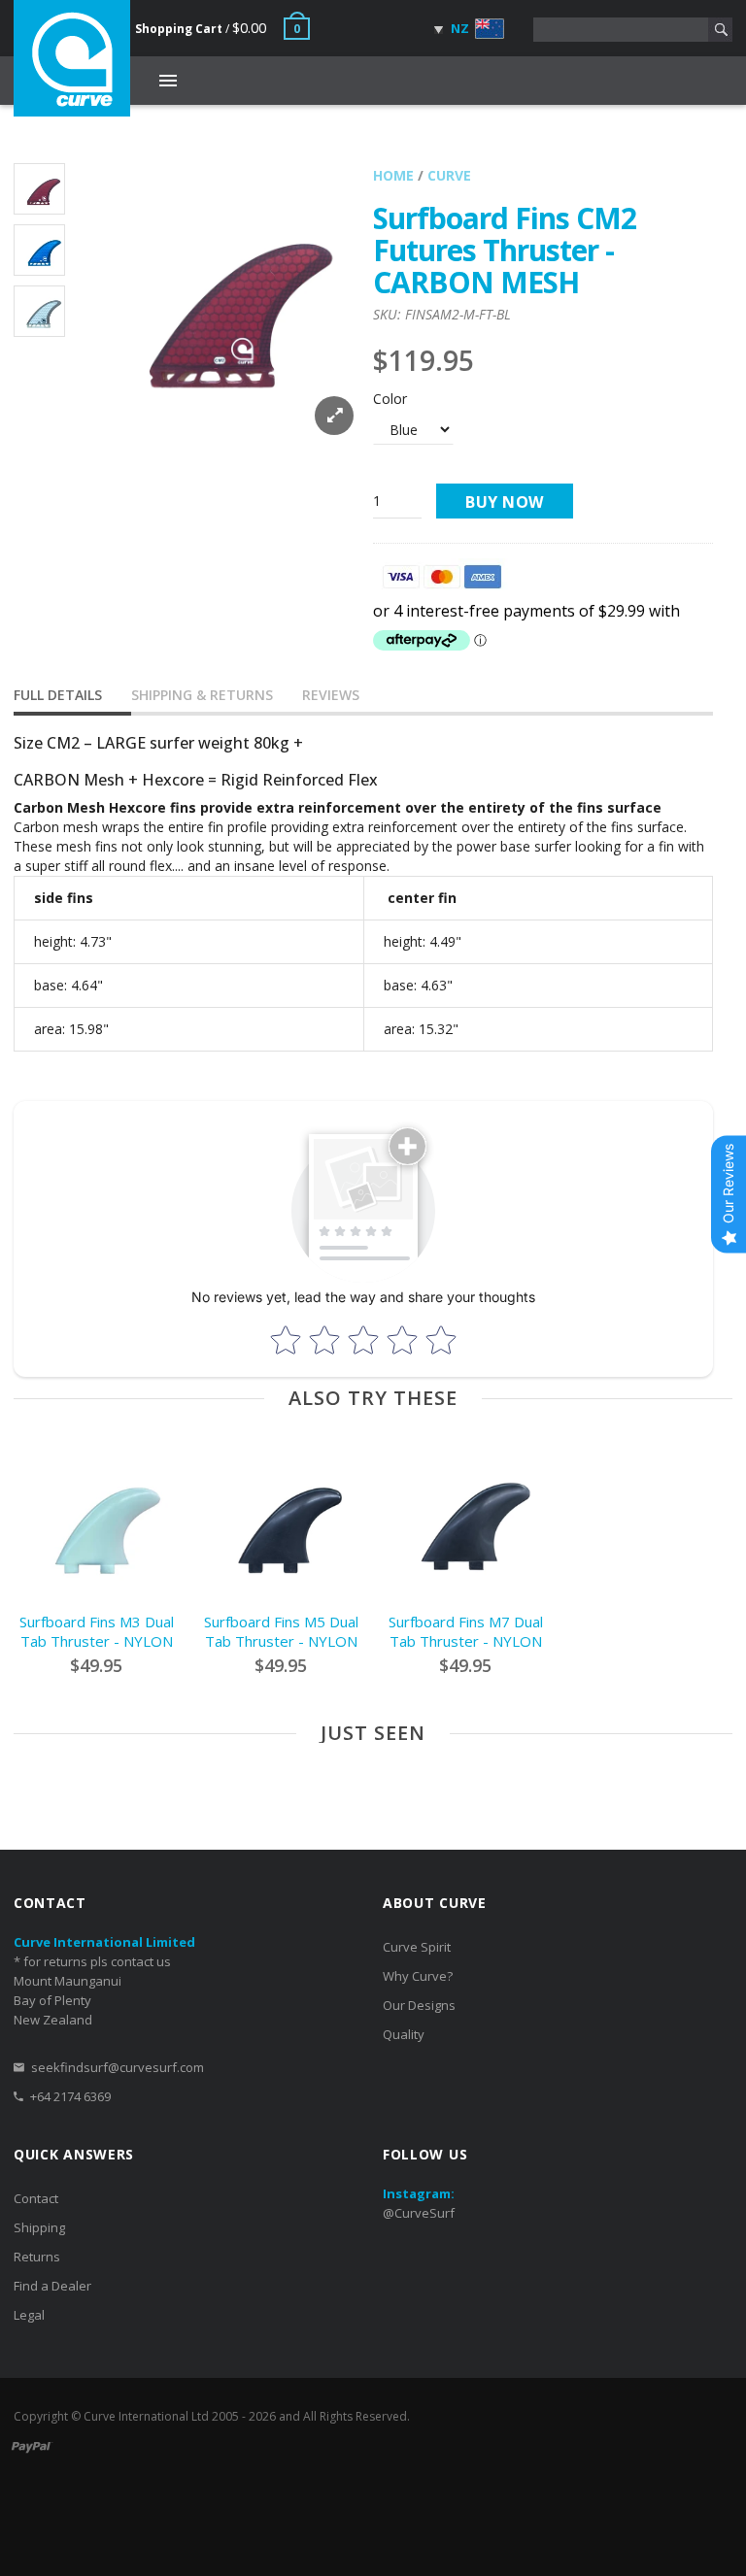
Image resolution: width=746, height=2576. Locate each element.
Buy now (505, 502)
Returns (37, 2257)
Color (390, 399)
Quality (404, 2034)
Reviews (331, 695)
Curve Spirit (417, 1947)
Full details (58, 695)
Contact (36, 2198)
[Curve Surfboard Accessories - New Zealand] (72, 58)
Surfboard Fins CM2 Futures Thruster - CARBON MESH (505, 250)
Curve (449, 175)
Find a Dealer (52, 2286)
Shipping (39, 2227)
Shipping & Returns (202, 695)
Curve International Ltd (146, 2416)
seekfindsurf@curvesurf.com (118, 2067)
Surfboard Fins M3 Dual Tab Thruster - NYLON (97, 1631)
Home (393, 175)
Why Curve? (418, 1976)
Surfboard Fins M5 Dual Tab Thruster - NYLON (281, 1631)
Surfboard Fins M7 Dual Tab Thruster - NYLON (466, 1631)
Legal (29, 2315)
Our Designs (419, 2005)
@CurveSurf (419, 2213)
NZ (458, 28)
